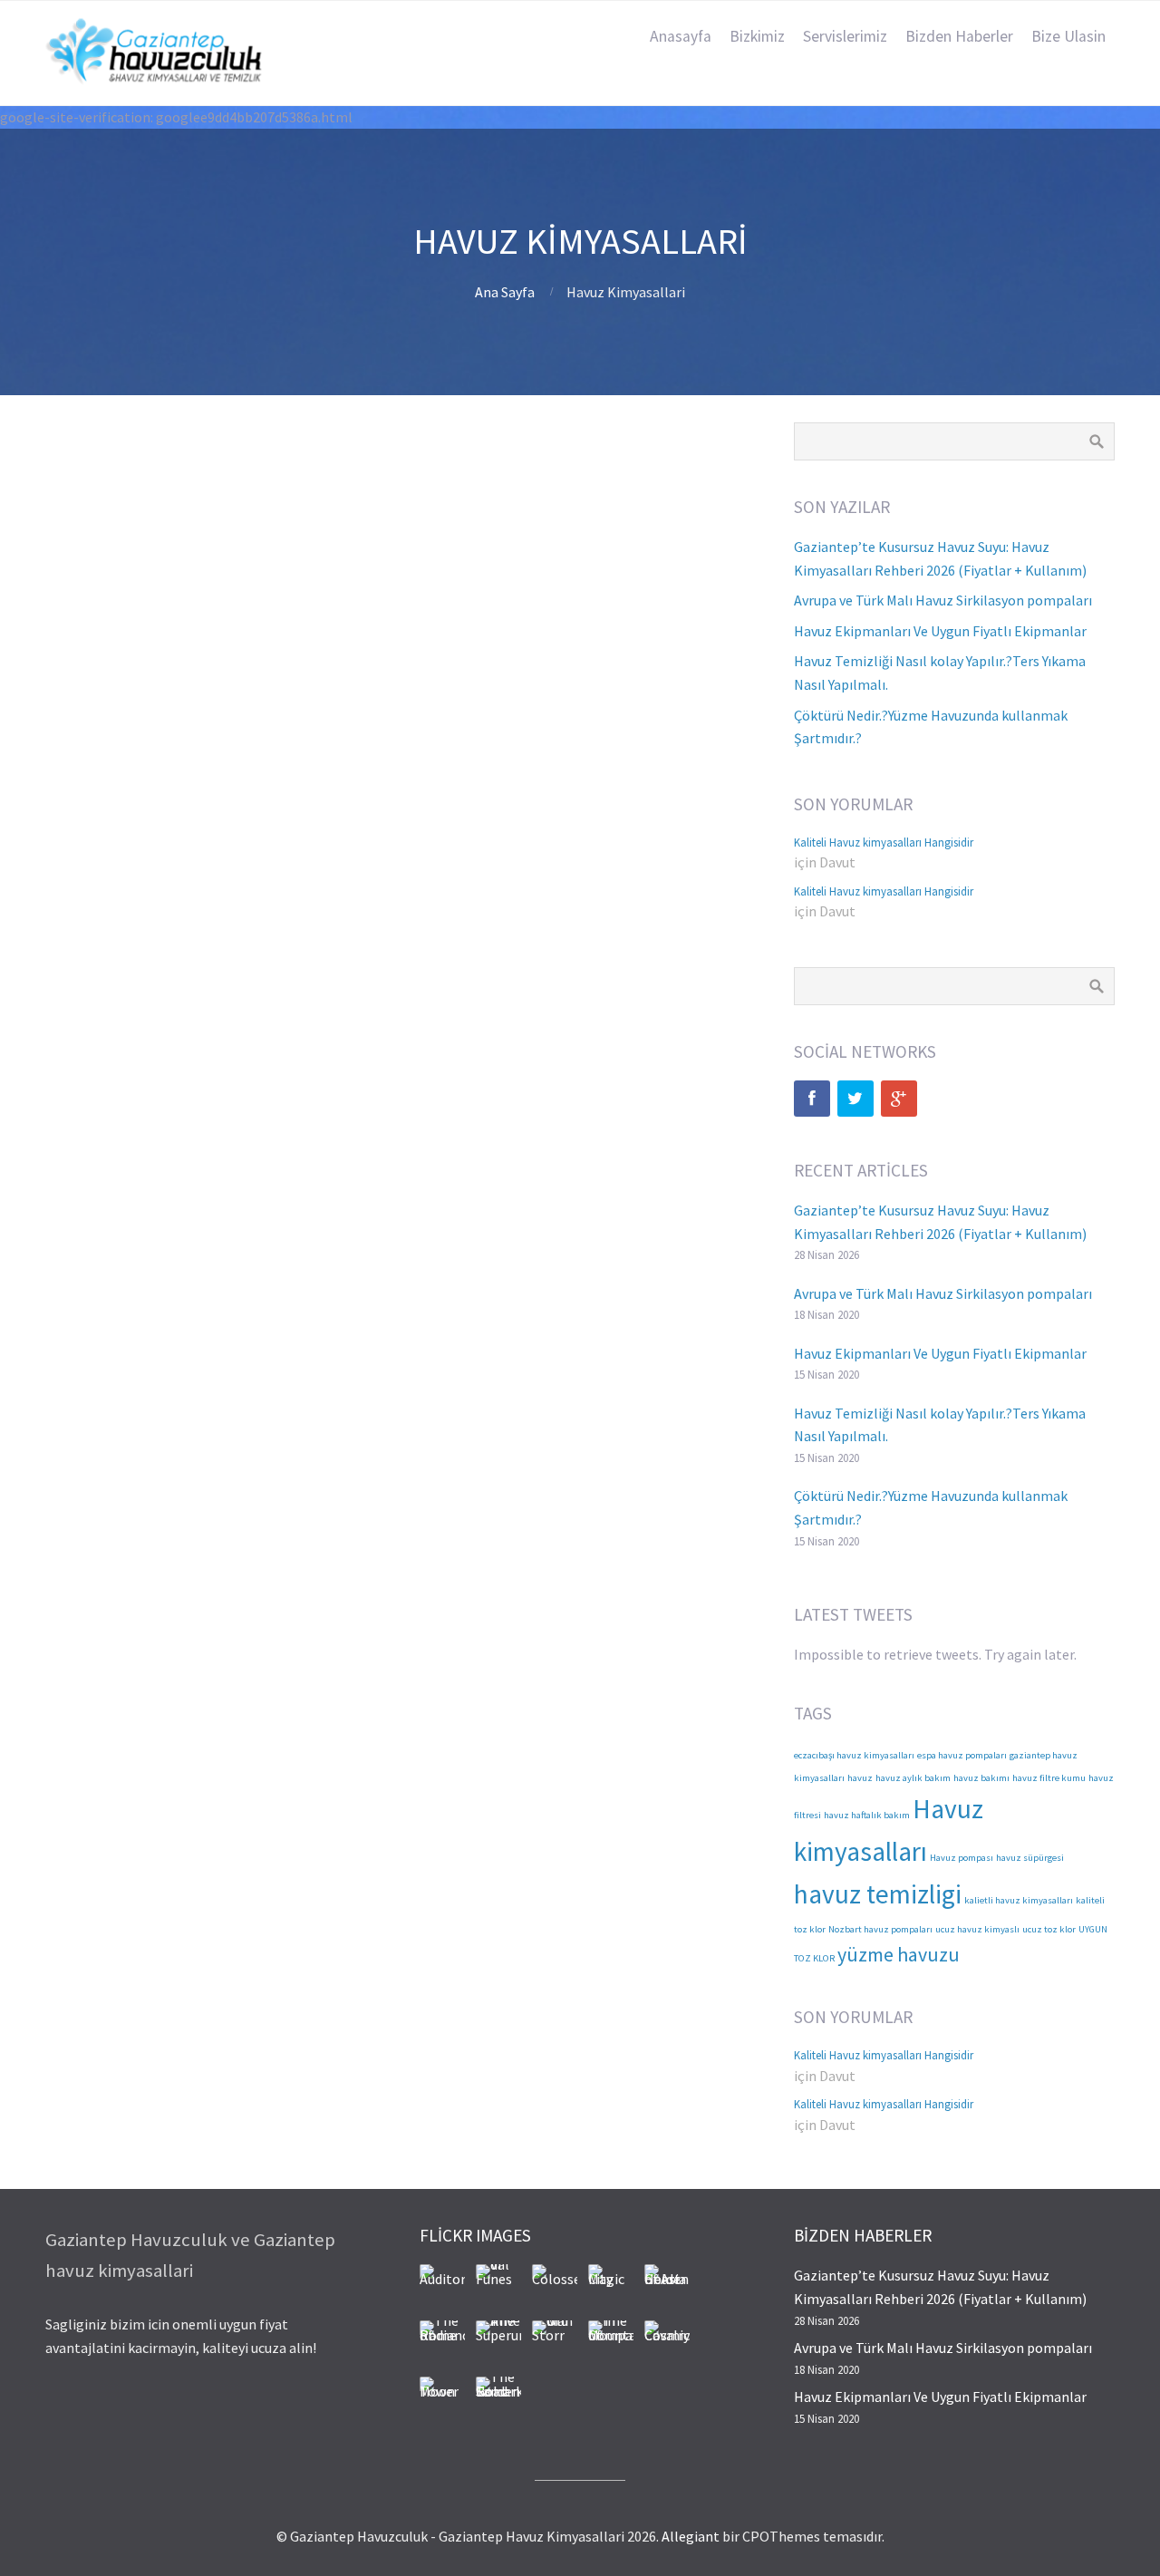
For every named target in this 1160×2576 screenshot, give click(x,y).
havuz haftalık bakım (867, 1815)
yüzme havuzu (899, 1954)
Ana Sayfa (505, 292)
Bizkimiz (757, 36)
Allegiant (691, 2536)
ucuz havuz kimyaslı (977, 1929)
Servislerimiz (845, 36)
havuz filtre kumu (1049, 1778)
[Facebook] (812, 1099)
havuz (860, 1778)
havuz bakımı (981, 1778)
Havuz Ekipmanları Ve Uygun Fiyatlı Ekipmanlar (940, 631)
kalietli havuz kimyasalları (1019, 1900)
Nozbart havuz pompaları (880, 1929)
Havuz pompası (962, 1858)
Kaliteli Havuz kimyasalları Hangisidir (884, 842)
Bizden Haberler (959, 36)
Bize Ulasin (1068, 36)
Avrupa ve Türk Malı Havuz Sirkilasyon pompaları (943, 600)
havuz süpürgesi (1030, 1858)
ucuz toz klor (1049, 1929)
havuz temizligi (878, 1894)
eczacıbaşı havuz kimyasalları (854, 1755)
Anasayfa (681, 36)
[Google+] (899, 1099)
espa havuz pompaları (962, 1755)
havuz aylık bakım (913, 1778)
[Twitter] (855, 1099)
